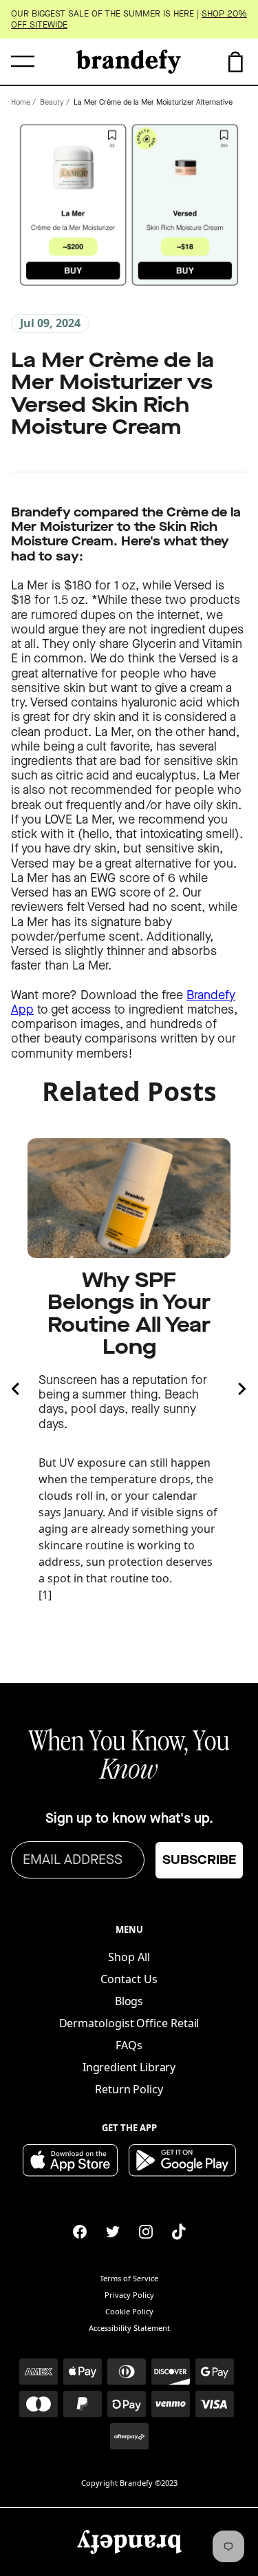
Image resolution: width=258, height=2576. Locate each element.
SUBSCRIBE (199, 1860)
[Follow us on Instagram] (146, 2232)
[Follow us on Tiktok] (179, 2232)
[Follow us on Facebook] (80, 2232)
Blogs (129, 2001)
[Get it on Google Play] (182, 2160)
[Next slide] (241, 1389)
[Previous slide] (17, 1389)
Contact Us (129, 1979)
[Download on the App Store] (70, 2160)
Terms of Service (129, 2278)
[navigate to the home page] (129, 62)
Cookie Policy (129, 2311)
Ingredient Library (129, 2067)
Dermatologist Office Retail (129, 2023)
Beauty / (55, 102)
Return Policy (129, 2089)
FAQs (129, 2045)
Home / (23, 102)
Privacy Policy (129, 2295)
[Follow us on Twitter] (113, 2232)
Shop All (129, 1957)
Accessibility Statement (129, 2328)
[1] (45, 1595)
